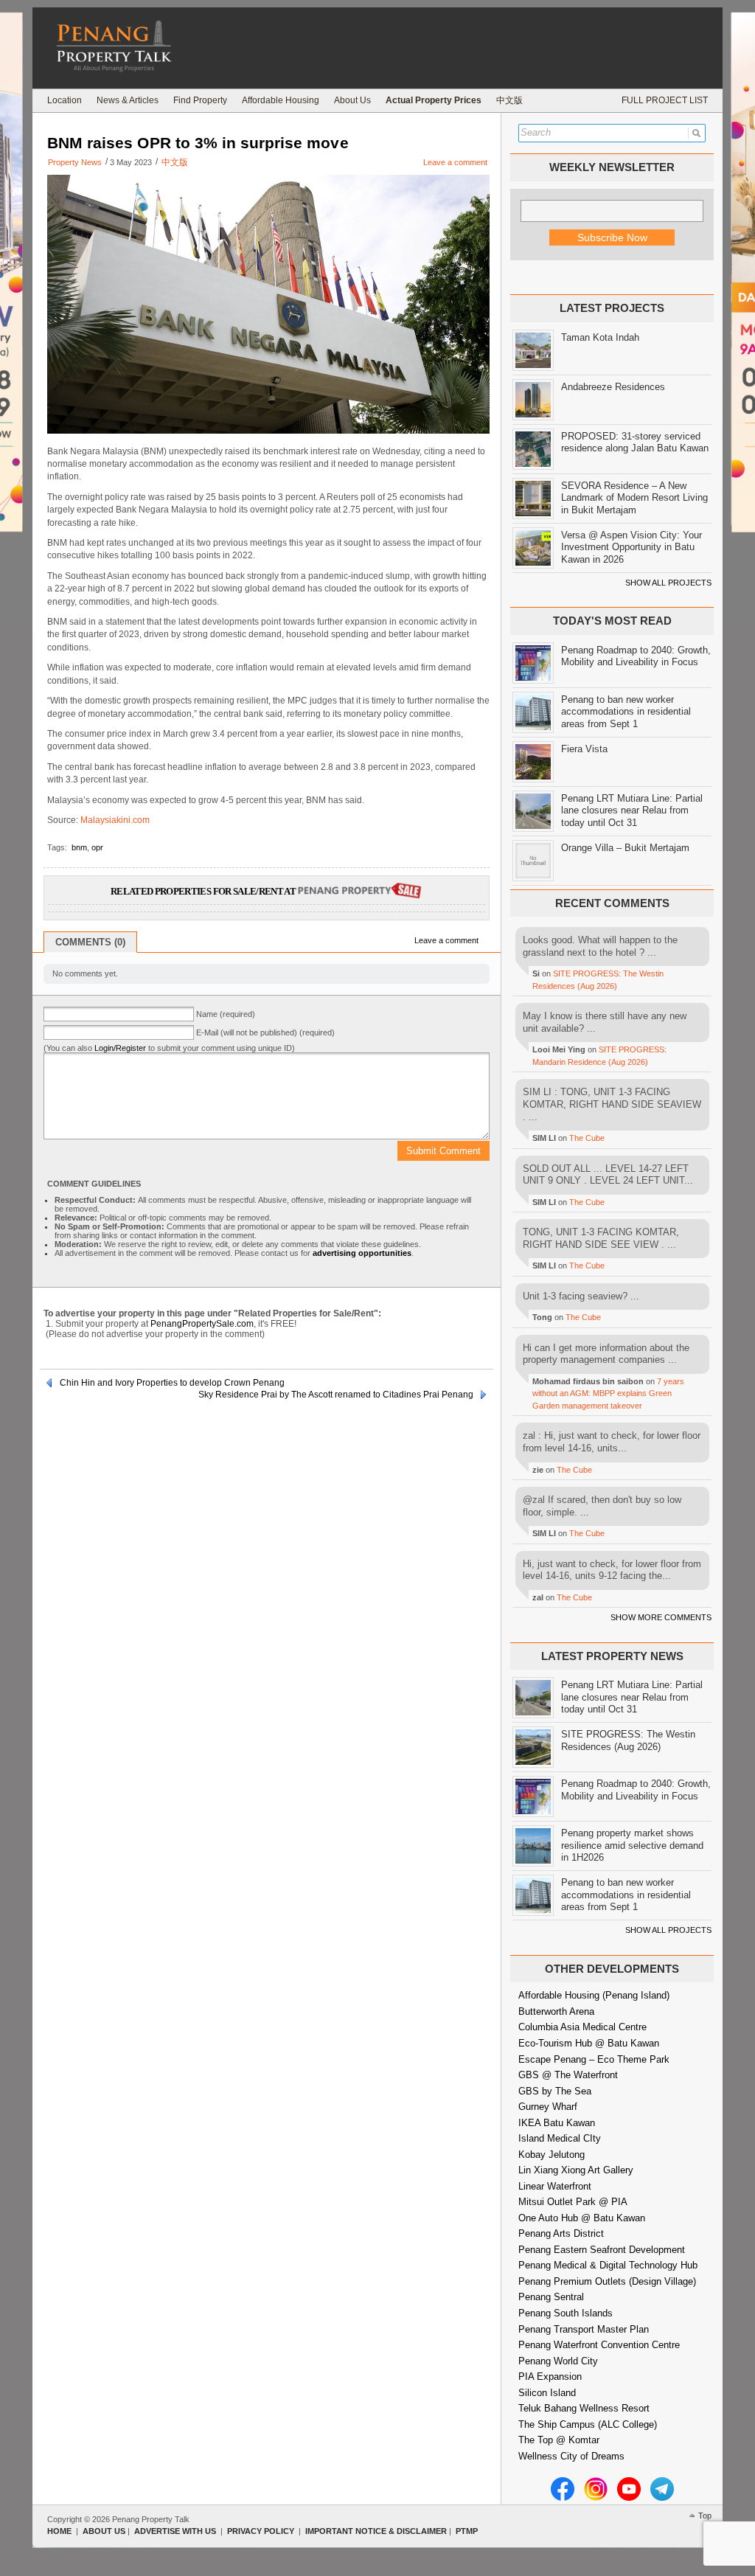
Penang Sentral (551, 2297)
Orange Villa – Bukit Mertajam (625, 848)
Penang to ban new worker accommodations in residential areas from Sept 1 (626, 712)
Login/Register (120, 1048)
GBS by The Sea (555, 2091)
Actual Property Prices (434, 100)
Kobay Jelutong (552, 2155)
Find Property (200, 100)
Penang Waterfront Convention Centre (599, 2345)
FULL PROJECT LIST (665, 100)
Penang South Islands (566, 2313)
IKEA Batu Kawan (557, 2123)
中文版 (509, 100)
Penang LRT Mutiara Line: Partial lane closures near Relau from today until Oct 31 (632, 810)
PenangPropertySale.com (202, 1324)
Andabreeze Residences (613, 387)
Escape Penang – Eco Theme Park (594, 2059)
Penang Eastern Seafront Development (602, 2250)
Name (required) (226, 1014)
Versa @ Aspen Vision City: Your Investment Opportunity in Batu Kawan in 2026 (632, 547)
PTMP (467, 2531)
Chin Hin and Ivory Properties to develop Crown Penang (172, 1383)
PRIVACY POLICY (261, 2531)
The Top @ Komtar (559, 2440)
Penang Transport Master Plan (584, 2329)
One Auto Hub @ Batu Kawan (582, 2218)
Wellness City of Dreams (571, 2456)
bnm (79, 847)
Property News (75, 162)
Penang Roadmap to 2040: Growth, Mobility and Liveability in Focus (636, 656)
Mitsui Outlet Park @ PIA (573, 2202)
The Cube (587, 1138)
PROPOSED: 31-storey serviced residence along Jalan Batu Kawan (635, 442)
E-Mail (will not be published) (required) (265, 1032)
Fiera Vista (584, 749)
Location (65, 100)
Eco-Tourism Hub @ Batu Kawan (589, 2043)
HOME (59, 2531)
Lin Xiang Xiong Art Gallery (576, 2170)
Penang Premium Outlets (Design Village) (607, 2281)
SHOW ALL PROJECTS (668, 583)
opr (97, 847)
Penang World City (558, 2361)
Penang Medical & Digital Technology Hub (608, 2265)
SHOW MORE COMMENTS (661, 1617)
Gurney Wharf (548, 2107)
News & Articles (128, 100)
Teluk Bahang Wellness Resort (584, 2408)
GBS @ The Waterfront (568, 2075)
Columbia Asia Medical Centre (582, 2027)
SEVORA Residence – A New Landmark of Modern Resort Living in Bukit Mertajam (634, 498)
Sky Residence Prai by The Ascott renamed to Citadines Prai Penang (336, 1395)
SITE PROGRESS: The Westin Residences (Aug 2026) (628, 1740)
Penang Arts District (561, 2233)
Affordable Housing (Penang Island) (594, 1995)
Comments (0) (90, 942)
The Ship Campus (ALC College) (588, 2424)
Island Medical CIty (560, 2138)
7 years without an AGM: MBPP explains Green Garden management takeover (608, 1393)
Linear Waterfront (555, 2186)
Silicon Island (547, 2393)
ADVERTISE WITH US (175, 2531)
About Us (352, 100)
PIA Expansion (550, 2377)
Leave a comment (455, 162)
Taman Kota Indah (600, 337)
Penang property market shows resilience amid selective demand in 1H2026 (632, 1845)
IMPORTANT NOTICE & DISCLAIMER (376, 2531)
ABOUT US (104, 2531)
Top (705, 2516)
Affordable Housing (281, 100)
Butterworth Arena (556, 2011)
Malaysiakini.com (115, 820)
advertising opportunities (362, 1253)
